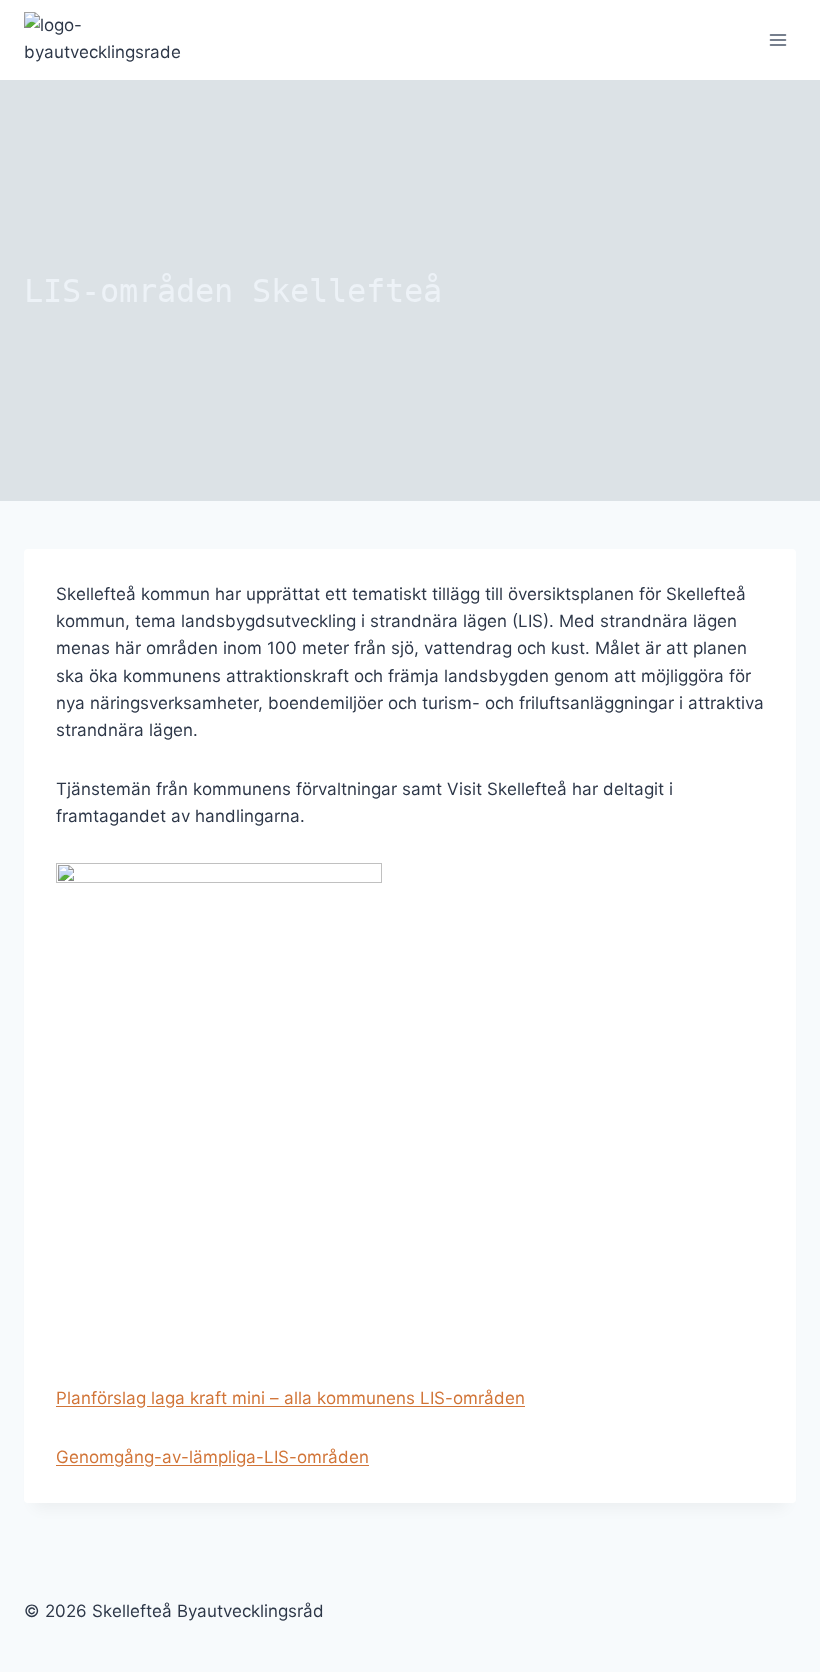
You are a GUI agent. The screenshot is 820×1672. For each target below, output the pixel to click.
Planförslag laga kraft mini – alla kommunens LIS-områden (290, 1398)
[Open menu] (777, 39)
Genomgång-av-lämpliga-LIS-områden (212, 1457)
